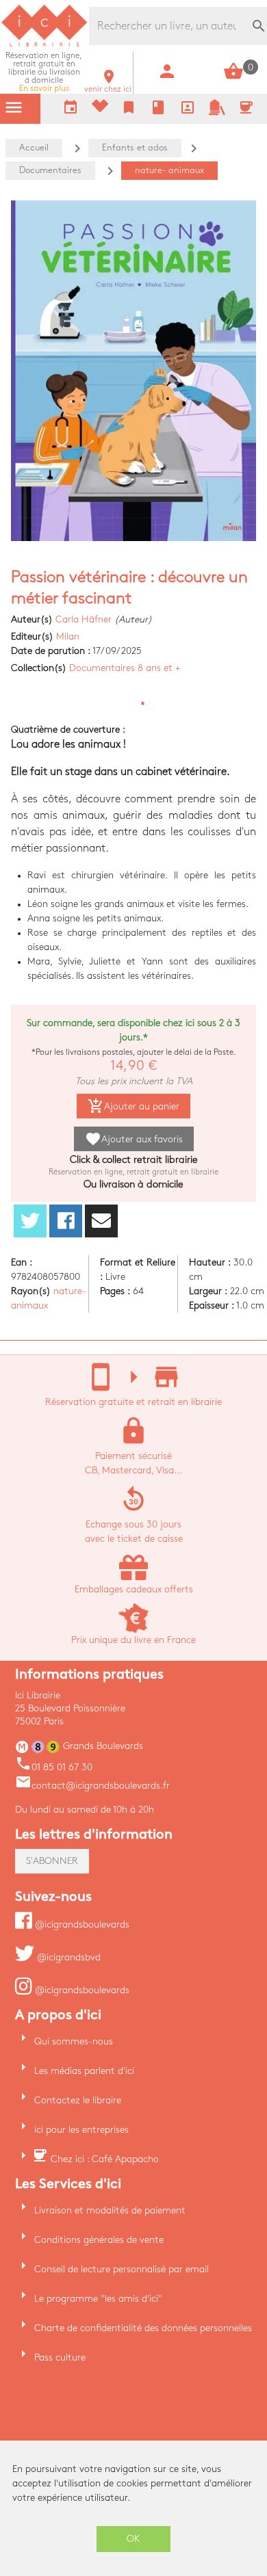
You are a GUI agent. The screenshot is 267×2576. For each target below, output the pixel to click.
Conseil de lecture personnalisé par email (122, 2269)
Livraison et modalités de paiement (110, 2210)
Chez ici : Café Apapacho (105, 2159)
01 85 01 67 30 (54, 1767)
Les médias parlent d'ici (84, 2071)
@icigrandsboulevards (81, 1924)
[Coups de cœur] (100, 109)
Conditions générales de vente (99, 2240)
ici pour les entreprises (81, 2130)
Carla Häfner (84, 619)
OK (133, 2539)
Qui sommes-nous (74, 2041)
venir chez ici (108, 85)
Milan (68, 636)
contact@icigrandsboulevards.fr (92, 1786)
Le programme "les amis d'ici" (98, 2299)
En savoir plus (44, 72)
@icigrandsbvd (67, 1957)
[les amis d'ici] (217, 113)
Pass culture (60, 2357)
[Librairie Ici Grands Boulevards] (44, 45)
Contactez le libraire (78, 2100)
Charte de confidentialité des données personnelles (143, 2328)
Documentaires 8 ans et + (125, 668)
